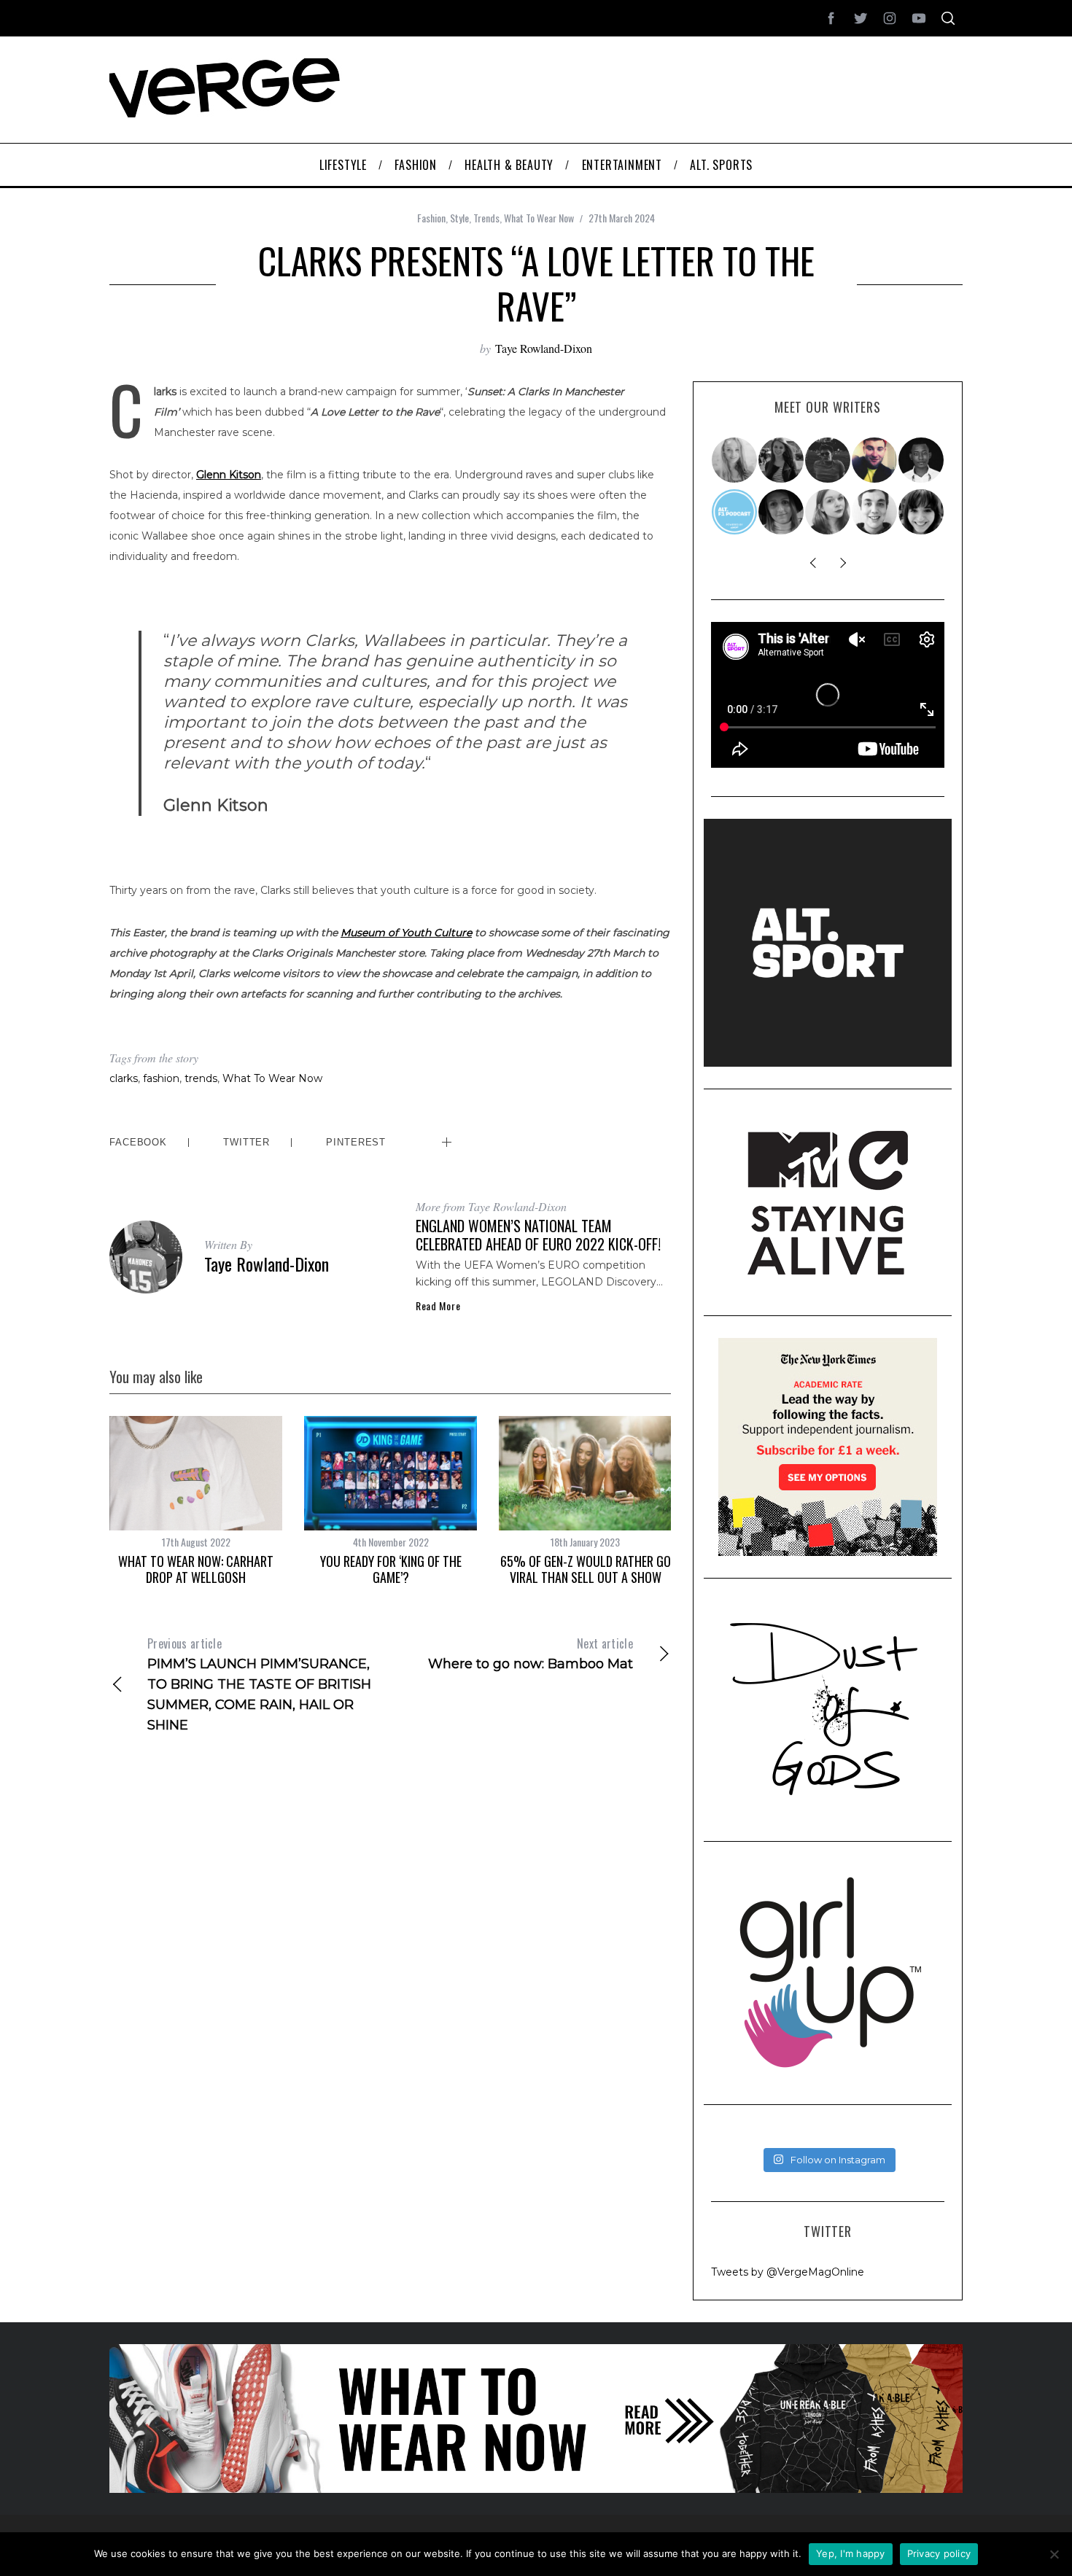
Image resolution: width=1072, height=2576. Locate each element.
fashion (161, 1078)
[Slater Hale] (828, 460)
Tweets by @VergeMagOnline (788, 2272)
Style (459, 218)
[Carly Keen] (828, 512)
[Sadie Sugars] (782, 512)
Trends (486, 218)
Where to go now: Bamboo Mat (531, 1653)
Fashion (431, 218)
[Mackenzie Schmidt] (782, 460)
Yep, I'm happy (851, 2553)
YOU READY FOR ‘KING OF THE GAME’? (391, 1569)
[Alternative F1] (735, 512)
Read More (438, 1306)
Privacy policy (939, 2553)
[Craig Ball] (875, 512)
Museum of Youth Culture (406, 933)
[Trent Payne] (922, 460)
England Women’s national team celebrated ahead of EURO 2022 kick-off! (538, 1235)
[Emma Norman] (735, 460)
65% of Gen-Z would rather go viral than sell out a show (586, 1569)
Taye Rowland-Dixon (544, 348)
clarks (124, 1078)
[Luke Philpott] (875, 460)
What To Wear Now (539, 218)
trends (201, 1078)
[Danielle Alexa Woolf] (922, 512)
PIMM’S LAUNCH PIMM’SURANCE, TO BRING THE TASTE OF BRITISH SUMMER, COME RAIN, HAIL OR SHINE (259, 1684)
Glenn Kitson (229, 475)
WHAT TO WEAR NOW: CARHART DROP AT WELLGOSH (196, 1569)
